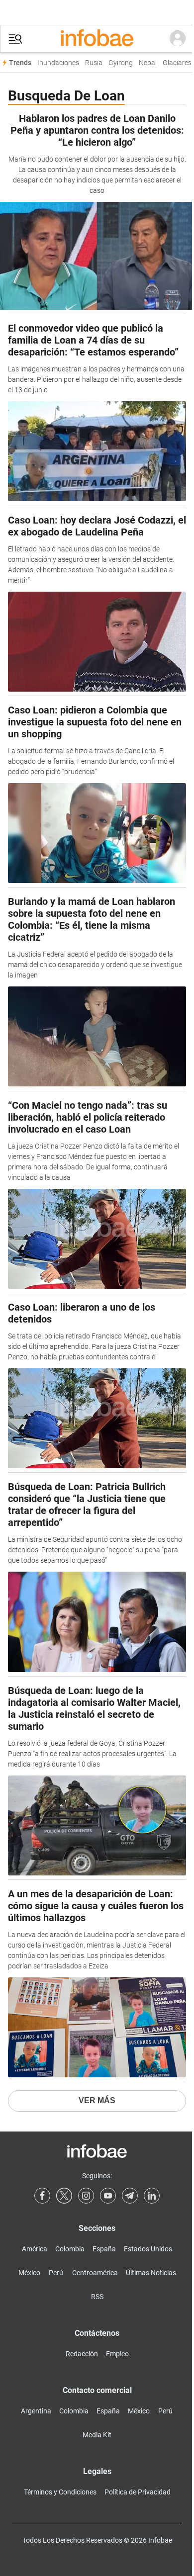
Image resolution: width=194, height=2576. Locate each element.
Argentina (36, 2411)
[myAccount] (178, 39)
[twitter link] (64, 2196)
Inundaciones (58, 63)
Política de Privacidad (138, 2492)
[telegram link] (130, 2196)
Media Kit (97, 2435)
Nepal (148, 63)
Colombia (70, 2249)
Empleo (117, 2354)
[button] (15, 39)
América (35, 2249)
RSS (97, 2297)
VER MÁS (97, 2100)
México (29, 2273)
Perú (56, 2273)
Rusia (94, 63)
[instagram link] (86, 2196)
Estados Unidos (148, 2249)
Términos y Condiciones (60, 2492)
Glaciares (177, 63)
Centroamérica (95, 2273)
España (104, 2249)
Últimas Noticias (151, 2273)
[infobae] (97, 39)
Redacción (82, 2354)
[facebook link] (42, 2196)
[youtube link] (108, 2196)
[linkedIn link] (152, 2196)
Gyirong (121, 63)
